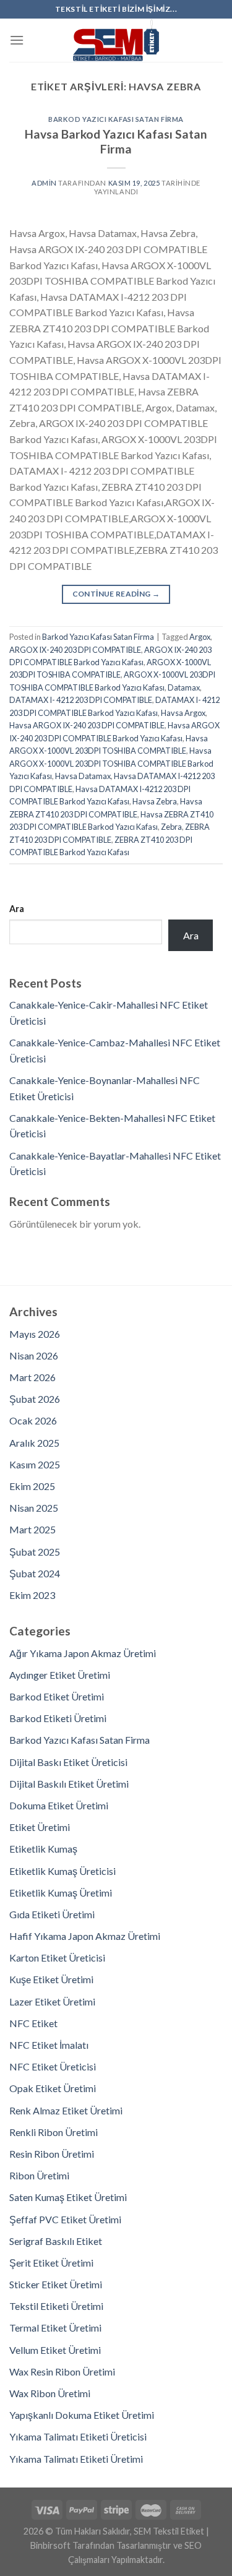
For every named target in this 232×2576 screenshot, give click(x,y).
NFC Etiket (33, 2023)
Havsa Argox (183, 713)
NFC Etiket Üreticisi (53, 2066)
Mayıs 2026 (35, 1334)
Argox (200, 637)
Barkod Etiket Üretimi (57, 1696)
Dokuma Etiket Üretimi (59, 1805)
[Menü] (17, 40)
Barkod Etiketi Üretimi (58, 1718)
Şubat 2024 (35, 1573)
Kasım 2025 (35, 1464)
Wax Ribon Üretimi (50, 2393)
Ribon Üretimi (39, 2175)
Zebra (171, 827)
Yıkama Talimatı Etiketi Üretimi (76, 2459)
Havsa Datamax (83, 776)
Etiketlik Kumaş (43, 1849)
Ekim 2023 (32, 1595)
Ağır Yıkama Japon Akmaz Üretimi (83, 1653)
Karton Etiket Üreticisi (57, 1958)
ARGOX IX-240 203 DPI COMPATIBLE (75, 650)
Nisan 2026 (34, 1355)
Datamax (184, 687)
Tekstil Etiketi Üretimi (56, 2306)
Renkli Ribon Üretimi (54, 2132)
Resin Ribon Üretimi (52, 2154)
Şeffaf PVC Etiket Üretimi (65, 2219)
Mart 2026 (32, 1377)
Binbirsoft (50, 2545)
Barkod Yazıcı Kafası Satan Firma (116, 119)
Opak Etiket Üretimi (53, 2088)
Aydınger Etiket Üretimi (60, 1675)
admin (44, 183)
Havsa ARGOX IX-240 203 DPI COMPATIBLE (87, 725)
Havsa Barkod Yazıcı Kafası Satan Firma (116, 142)
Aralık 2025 (34, 1443)
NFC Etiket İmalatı (49, 2045)
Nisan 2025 (34, 1508)
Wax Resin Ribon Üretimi (62, 2371)
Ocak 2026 (33, 1420)
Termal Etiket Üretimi (55, 2328)
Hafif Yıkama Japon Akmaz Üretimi (85, 1936)
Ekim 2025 (32, 1486)
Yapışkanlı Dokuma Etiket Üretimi (82, 2415)
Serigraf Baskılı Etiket (56, 2241)
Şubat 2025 (35, 1552)
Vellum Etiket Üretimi (55, 2350)
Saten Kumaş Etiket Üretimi (68, 2197)
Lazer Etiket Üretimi (52, 2001)
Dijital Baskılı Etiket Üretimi (69, 1784)
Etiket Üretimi (40, 1827)
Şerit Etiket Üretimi (51, 2263)
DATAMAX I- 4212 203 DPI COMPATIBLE (81, 700)
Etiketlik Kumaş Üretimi (61, 1893)
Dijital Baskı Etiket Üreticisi (68, 1762)
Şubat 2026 (35, 1399)
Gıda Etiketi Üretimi (52, 1914)
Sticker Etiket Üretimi (56, 2284)
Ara (17, 909)
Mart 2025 (32, 1529)
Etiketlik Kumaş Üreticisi (62, 1871)
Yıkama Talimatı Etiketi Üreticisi (78, 2436)
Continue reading (116, 594)
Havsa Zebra (155, 801)
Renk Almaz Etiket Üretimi (66, 2110)
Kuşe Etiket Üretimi (51, 1979)
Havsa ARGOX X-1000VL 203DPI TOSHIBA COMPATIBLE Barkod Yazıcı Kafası (111, 763)
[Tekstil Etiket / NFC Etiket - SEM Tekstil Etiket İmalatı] (116, 40)
